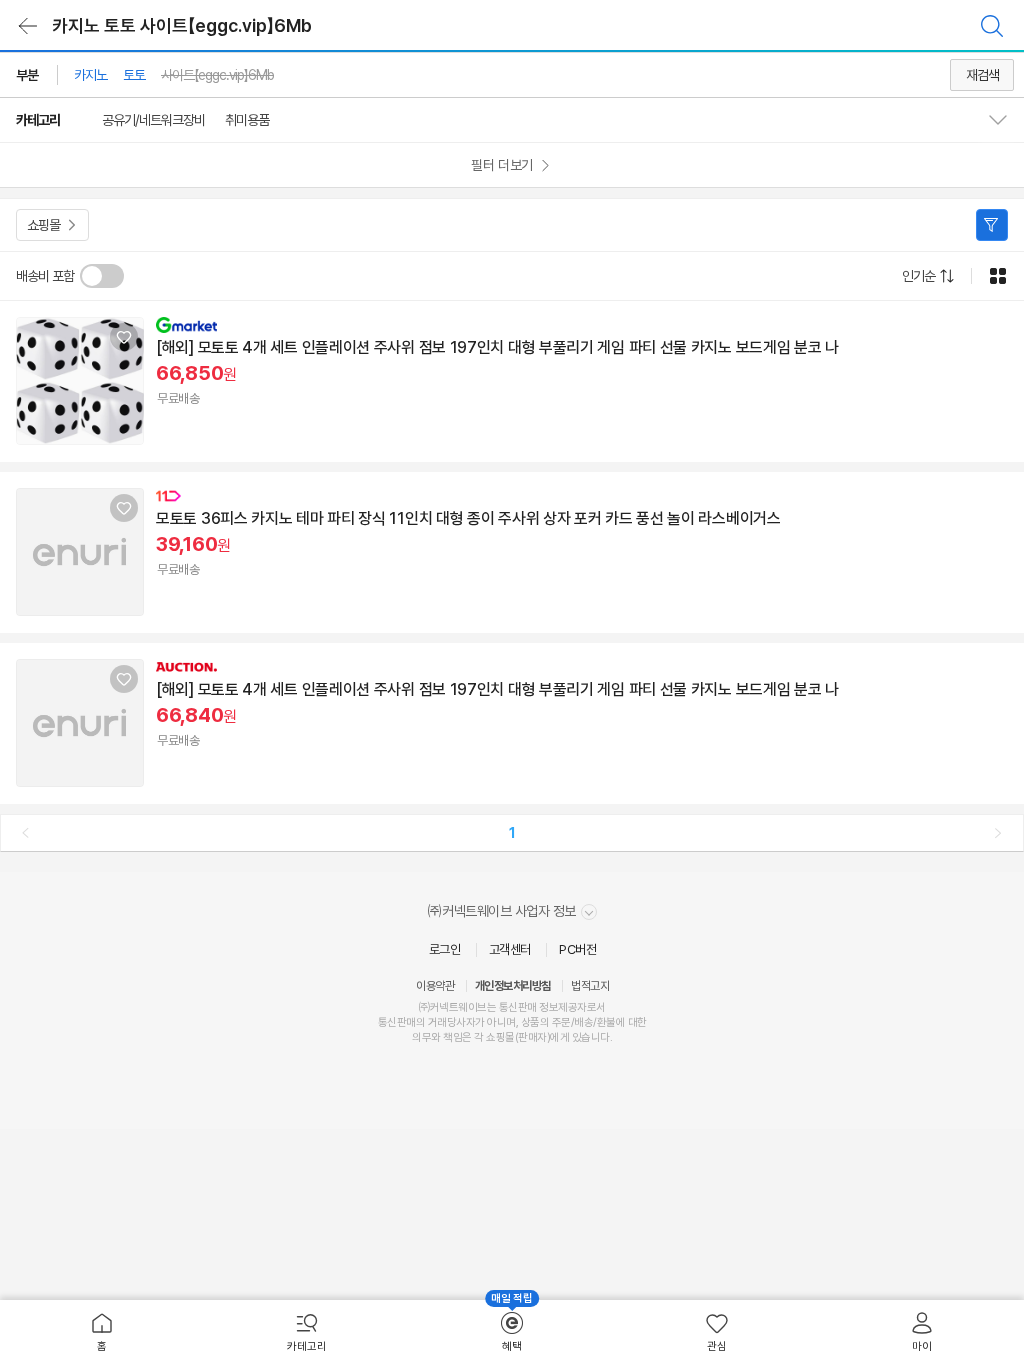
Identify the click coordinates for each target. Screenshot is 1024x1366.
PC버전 (577, 949)
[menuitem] (102, 1333)
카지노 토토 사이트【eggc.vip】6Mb (182, 25)
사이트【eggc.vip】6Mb (217, 75)
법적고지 (590, 986)
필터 (992, 225)
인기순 (918, 276)
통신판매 (397, 1022)
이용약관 (435, 986)
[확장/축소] (1006, 120)
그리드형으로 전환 (998, 276)
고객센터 (510, 949)
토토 (134, 75)
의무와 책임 (437, 1037)
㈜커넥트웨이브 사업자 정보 (503, 911)
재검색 (982, 75)
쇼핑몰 (43, 225)
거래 (437, 1022)
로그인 (445, 949)
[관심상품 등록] (124, 337)
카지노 (90, 75)
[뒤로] (28, 26)
